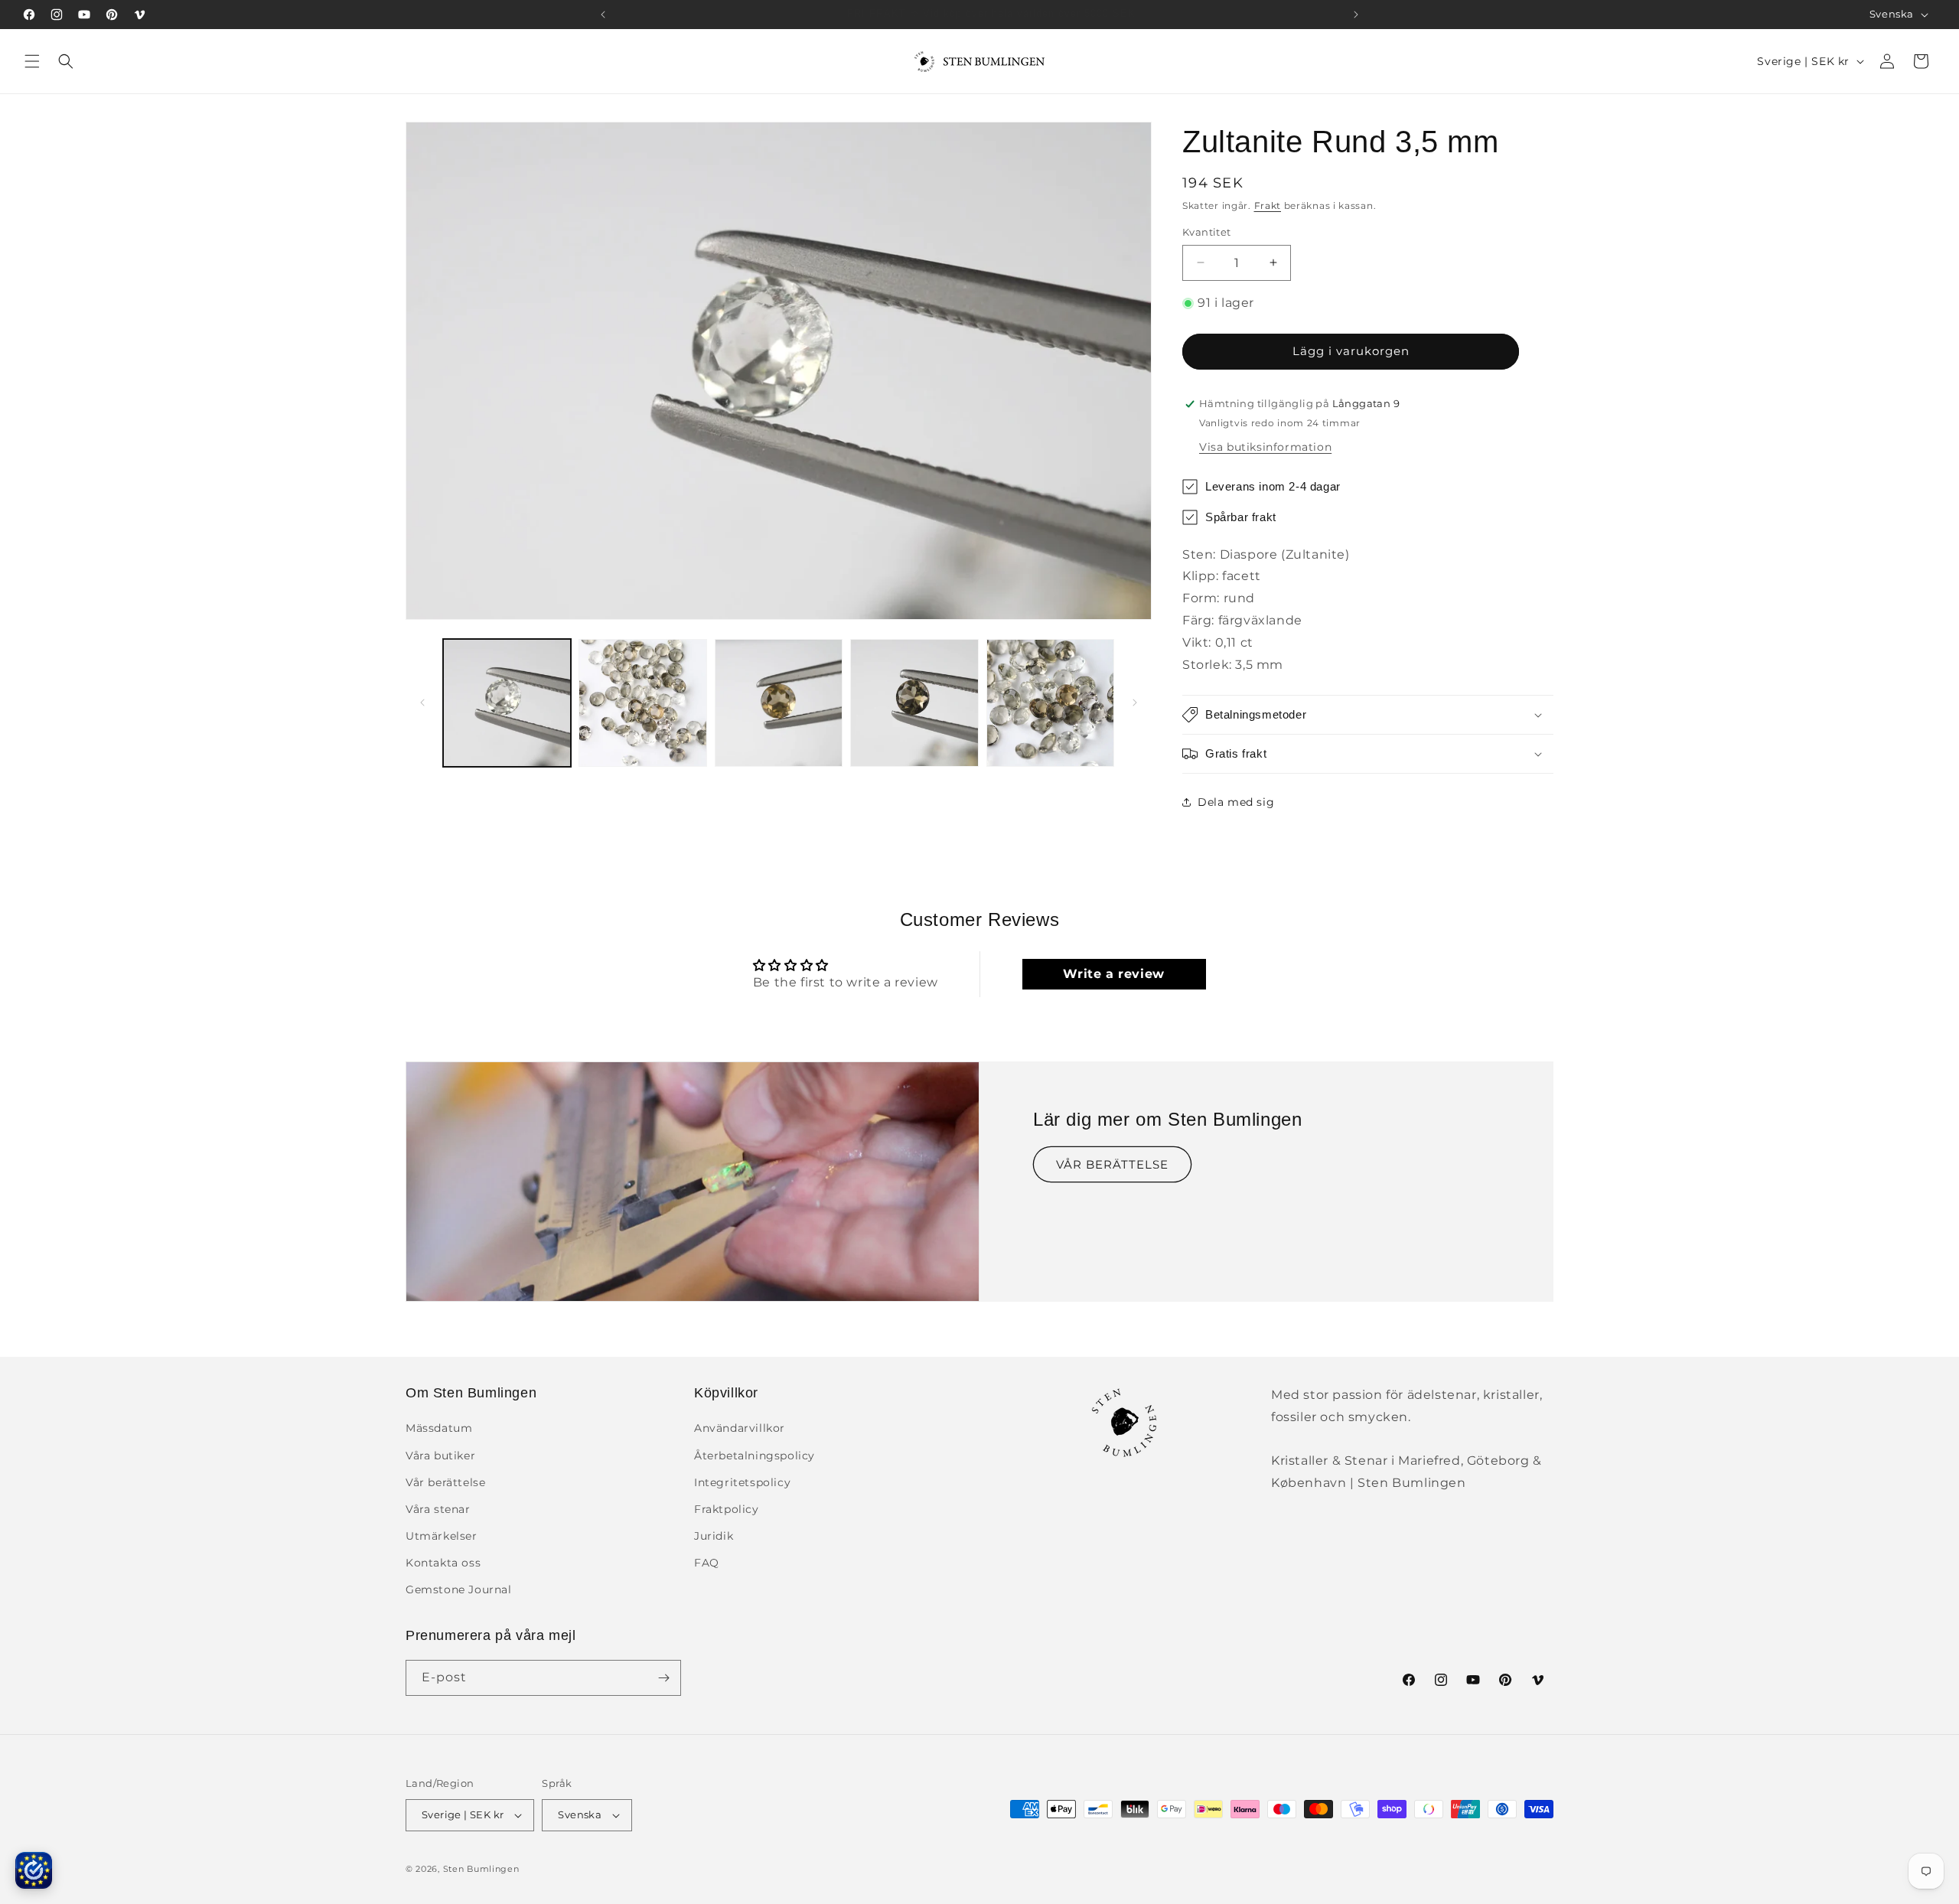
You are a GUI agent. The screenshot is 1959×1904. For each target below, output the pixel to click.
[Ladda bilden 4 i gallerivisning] (914, 703)
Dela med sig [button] (1236, 802)
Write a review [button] (1113, 974)
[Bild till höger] (1135, 703)
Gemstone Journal (459, 1590)
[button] (32, 61)
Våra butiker (440, 1456)
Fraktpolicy (727, 1509)
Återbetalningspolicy (755, 1456)
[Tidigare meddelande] (603, 15)
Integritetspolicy (742, 1482)
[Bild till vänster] (422, 703)
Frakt (1268, 205)
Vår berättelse (445, 1482)
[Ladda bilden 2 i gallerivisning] (642, 703)
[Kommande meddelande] (1356, 15)
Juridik (714, 1536)
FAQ (707, 1563)
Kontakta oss (443, 1563)
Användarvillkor (740, 1428)
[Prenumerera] (663, 1678)
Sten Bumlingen (481, 1869)
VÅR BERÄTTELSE (1112, 1164)
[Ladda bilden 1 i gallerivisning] (507, 703)
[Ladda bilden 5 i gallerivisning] (1050, 703)
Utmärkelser (442, 1536)
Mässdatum (439, 1428)
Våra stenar (438, 1509)
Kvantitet (1207, 232)
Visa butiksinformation (1265, 447)
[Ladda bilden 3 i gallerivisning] (779, 703)
